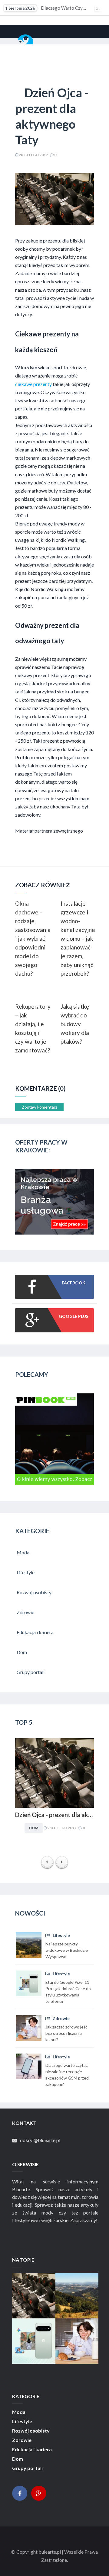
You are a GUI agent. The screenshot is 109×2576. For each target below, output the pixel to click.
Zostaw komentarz (40, 1107)
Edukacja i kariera (32, 2449)
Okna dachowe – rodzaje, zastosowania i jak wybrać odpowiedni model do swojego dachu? (32, 938)
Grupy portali (27, 2468)
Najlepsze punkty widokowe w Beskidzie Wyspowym (77, 2297)
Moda (19, 2412)
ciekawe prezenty (33, 384)
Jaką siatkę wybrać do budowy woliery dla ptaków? (75, 1024)
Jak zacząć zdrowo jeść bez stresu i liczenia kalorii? (77, 2342)
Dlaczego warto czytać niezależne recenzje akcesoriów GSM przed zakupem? (46, 8)
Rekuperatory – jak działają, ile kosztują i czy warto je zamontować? (32, 1028)
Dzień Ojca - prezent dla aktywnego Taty (54, 1815)
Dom (34, 1828)
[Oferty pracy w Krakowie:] (54, 1233)
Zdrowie (61, 2018)
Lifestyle (61, 1935)
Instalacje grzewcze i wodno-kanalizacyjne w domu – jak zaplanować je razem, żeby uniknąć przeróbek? (77, 938)
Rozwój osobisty (31, 2431)
